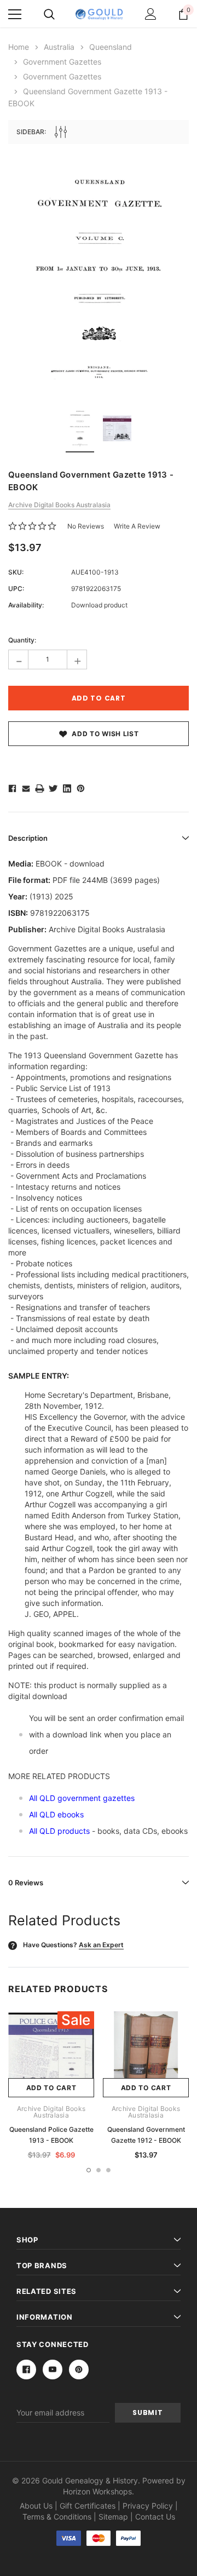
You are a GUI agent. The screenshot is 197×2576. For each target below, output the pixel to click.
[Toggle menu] (15, 14)
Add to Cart (51, 2088)
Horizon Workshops (97, 2491)
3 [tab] (108, 2170)
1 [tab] (89, 2170)
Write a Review (137, 526)
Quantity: (22, 640)
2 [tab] (99, 2170)
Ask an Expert (101, 1945)
